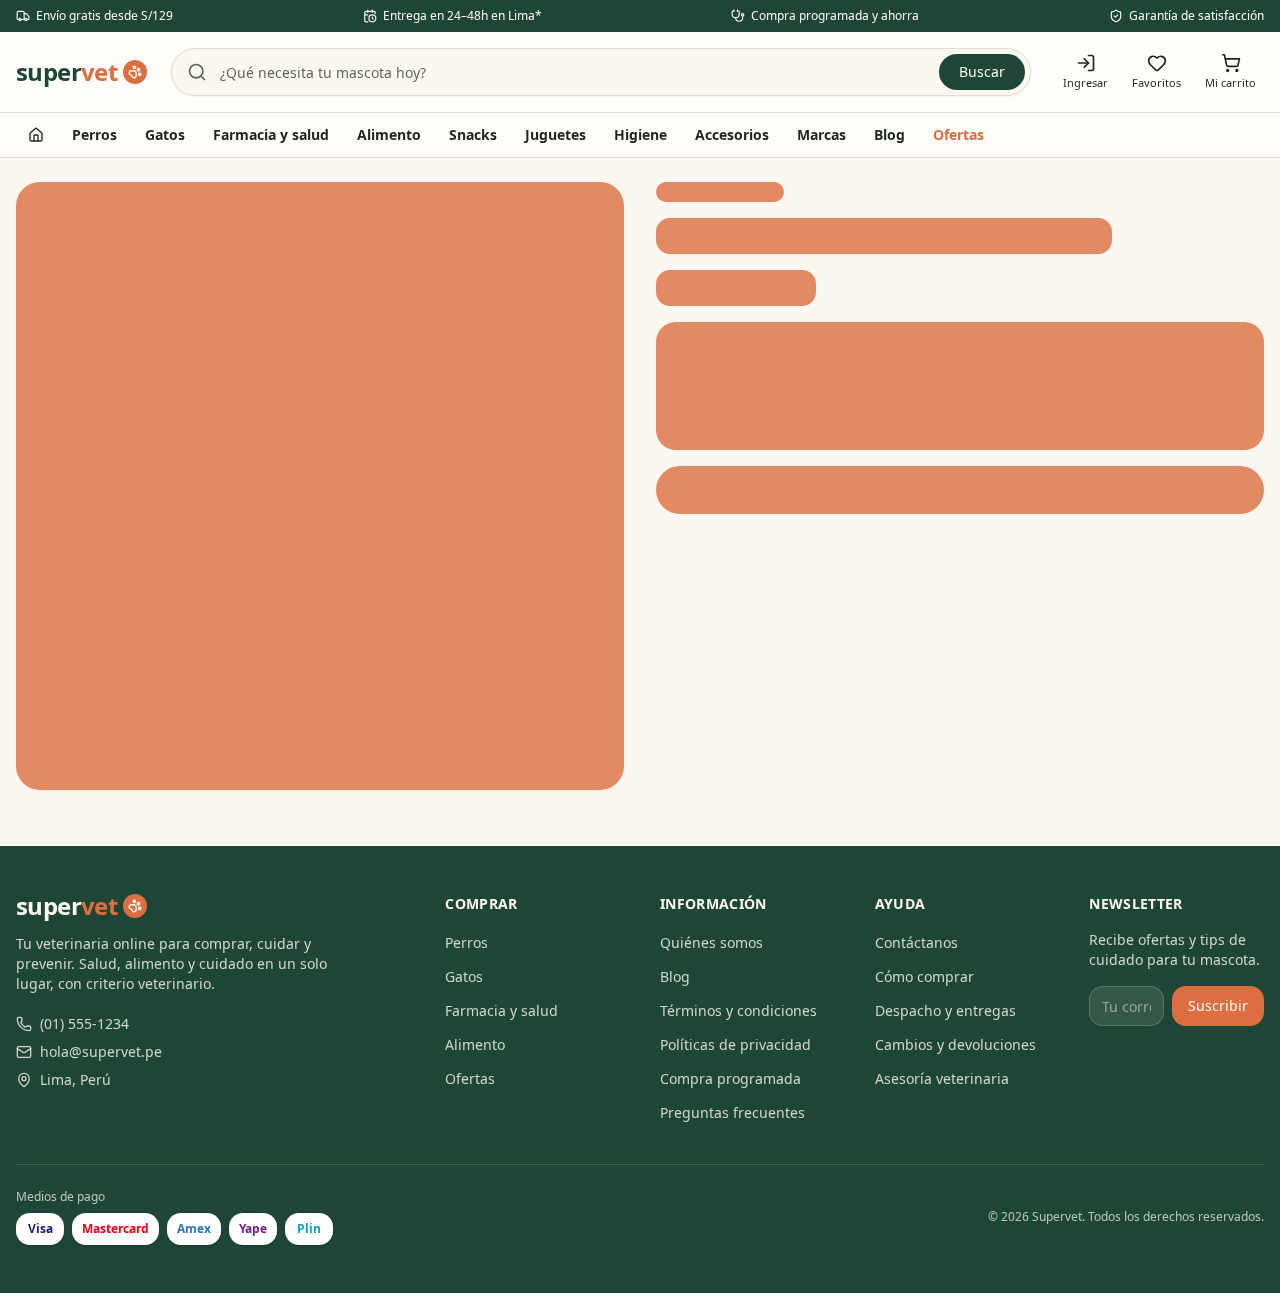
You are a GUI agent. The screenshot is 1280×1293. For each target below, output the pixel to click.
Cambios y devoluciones (955, 1044)
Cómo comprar (924, 976)
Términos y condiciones (738, 1010)
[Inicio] (36, 135)
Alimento (389, 134)
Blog (889, 134)
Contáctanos (916, 942)
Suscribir (1218, 1005)
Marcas (821, 134)
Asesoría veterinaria (942, 1078)
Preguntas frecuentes (732, 1112)
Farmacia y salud (271, 134)
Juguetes (555, 134)
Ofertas (958, 134)
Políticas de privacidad (735, 1044)
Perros (94, 134)
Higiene (640, 134)
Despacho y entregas (945, 1010)
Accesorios (732, 134)
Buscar (982, 71)
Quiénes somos (711, 942)
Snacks (473, 134)
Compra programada (730, 1078)
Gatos (165, 134)
